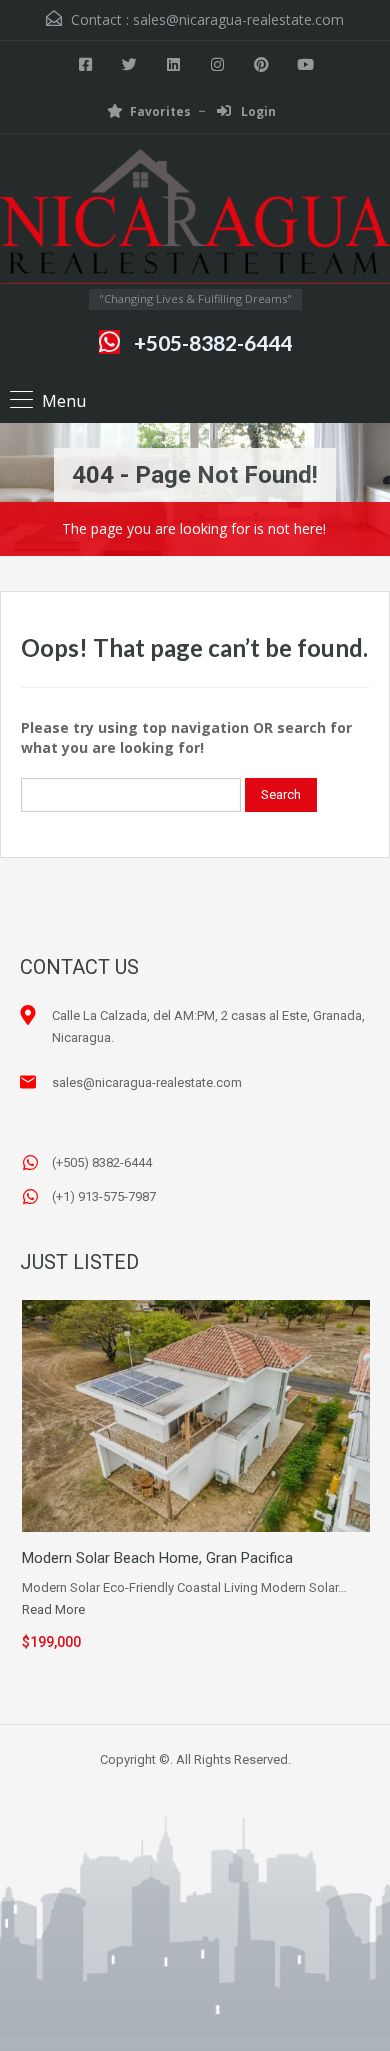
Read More (53, 1609)
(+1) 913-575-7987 (104, 1196)
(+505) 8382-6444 (102, 1162)
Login (257, 111)
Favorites (160, 111)
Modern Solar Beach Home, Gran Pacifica (157, 1558)
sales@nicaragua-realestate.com (238, 19)
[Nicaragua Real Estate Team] (195, 219)
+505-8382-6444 (213, 342)
